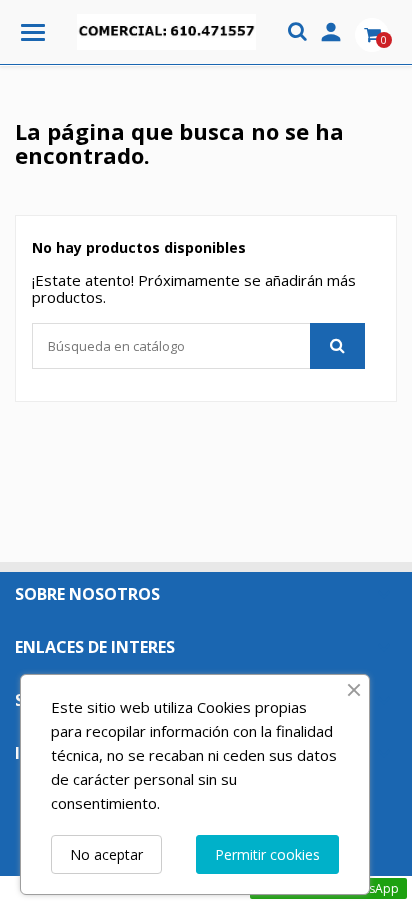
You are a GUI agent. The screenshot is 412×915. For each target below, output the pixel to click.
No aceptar (106, 854)
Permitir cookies (267, 854)
